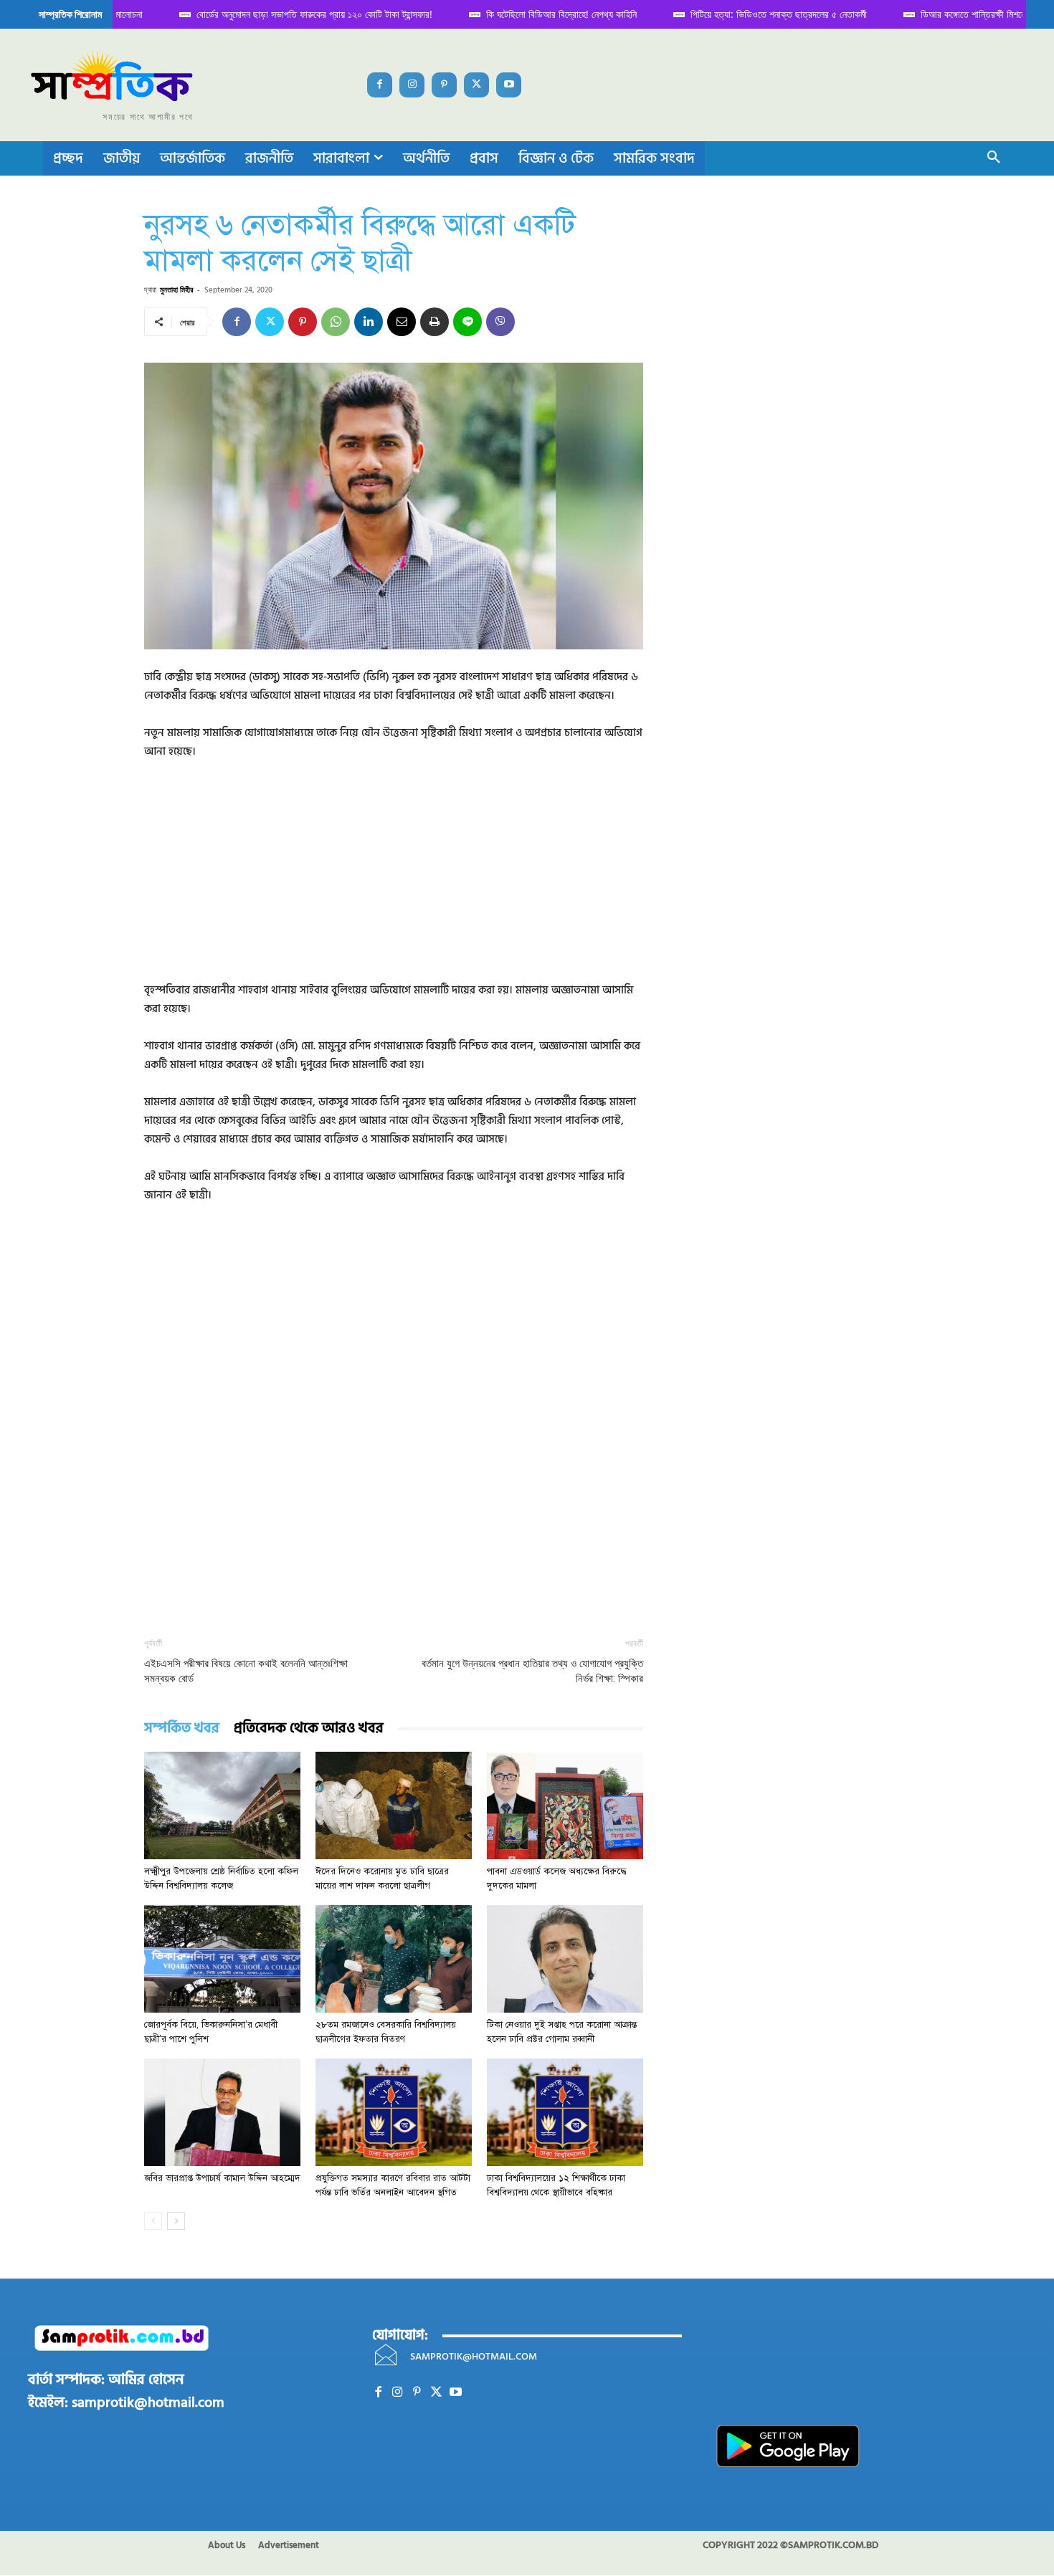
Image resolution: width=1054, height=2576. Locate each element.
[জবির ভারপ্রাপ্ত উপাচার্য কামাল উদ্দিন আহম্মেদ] (222, 2112)
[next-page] (176, 2221)
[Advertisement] (394, 881)
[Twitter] (476, 85)
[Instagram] (412, 85)
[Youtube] (509, 85)
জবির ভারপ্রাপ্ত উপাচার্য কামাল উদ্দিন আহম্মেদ (222, 2178)
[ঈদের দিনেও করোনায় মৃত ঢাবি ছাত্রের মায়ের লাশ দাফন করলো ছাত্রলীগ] (394, 1805)
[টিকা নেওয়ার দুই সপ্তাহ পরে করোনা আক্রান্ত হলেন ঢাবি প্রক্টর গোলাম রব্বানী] (565, 1959)
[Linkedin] (369, 322)
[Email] (402, 322)
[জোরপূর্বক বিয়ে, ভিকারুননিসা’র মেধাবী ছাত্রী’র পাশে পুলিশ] (222, 1959)
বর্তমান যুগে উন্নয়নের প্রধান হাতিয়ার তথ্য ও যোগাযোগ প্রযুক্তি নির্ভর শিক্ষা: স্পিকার (532, 1671)
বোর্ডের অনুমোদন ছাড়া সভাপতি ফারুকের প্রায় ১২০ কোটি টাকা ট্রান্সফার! (296, 14)
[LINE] (467, 322)
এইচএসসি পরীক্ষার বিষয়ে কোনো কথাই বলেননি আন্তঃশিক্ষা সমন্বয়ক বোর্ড (246, 1671)
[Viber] (500, 322)
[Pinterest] (444, 85)
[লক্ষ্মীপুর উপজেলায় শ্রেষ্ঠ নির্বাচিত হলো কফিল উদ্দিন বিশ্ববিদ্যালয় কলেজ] (222, 1805)
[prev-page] (153, 2221)
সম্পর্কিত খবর (182, 1728)
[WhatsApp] (336, 322)
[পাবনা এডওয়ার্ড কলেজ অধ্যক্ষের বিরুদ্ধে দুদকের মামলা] (565, 1805)
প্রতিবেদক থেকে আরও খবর (309, 1728)
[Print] (435, 322)
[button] (994, 158)
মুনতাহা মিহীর (176, 289)
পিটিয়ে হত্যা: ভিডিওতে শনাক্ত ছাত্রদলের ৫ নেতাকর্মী (760, 14)
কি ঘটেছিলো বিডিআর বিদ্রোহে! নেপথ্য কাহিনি (543, 14)
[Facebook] (380, 85)
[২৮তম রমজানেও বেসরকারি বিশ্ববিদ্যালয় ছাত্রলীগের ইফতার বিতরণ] (394, 1959)
